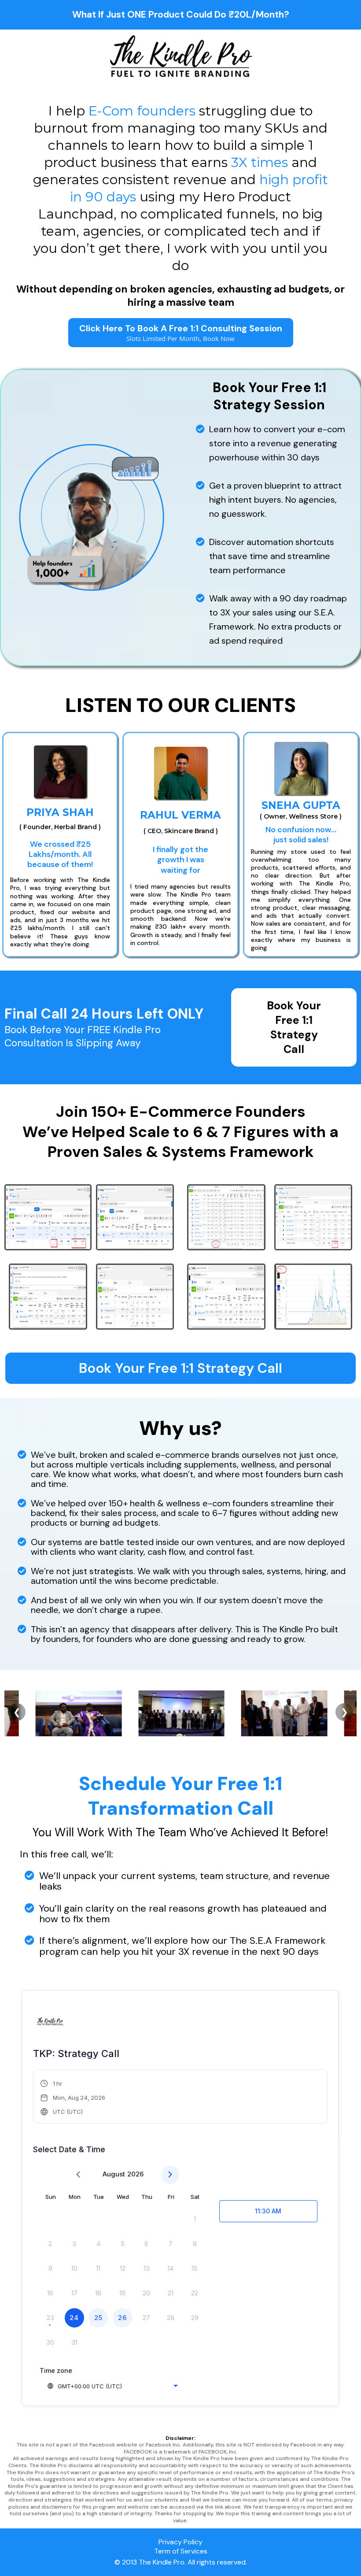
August (114, 2174)
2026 (135, 2174)
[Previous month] (78, 2175)
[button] (73, 2098)
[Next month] (170, 2175)
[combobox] (112, 2386)
